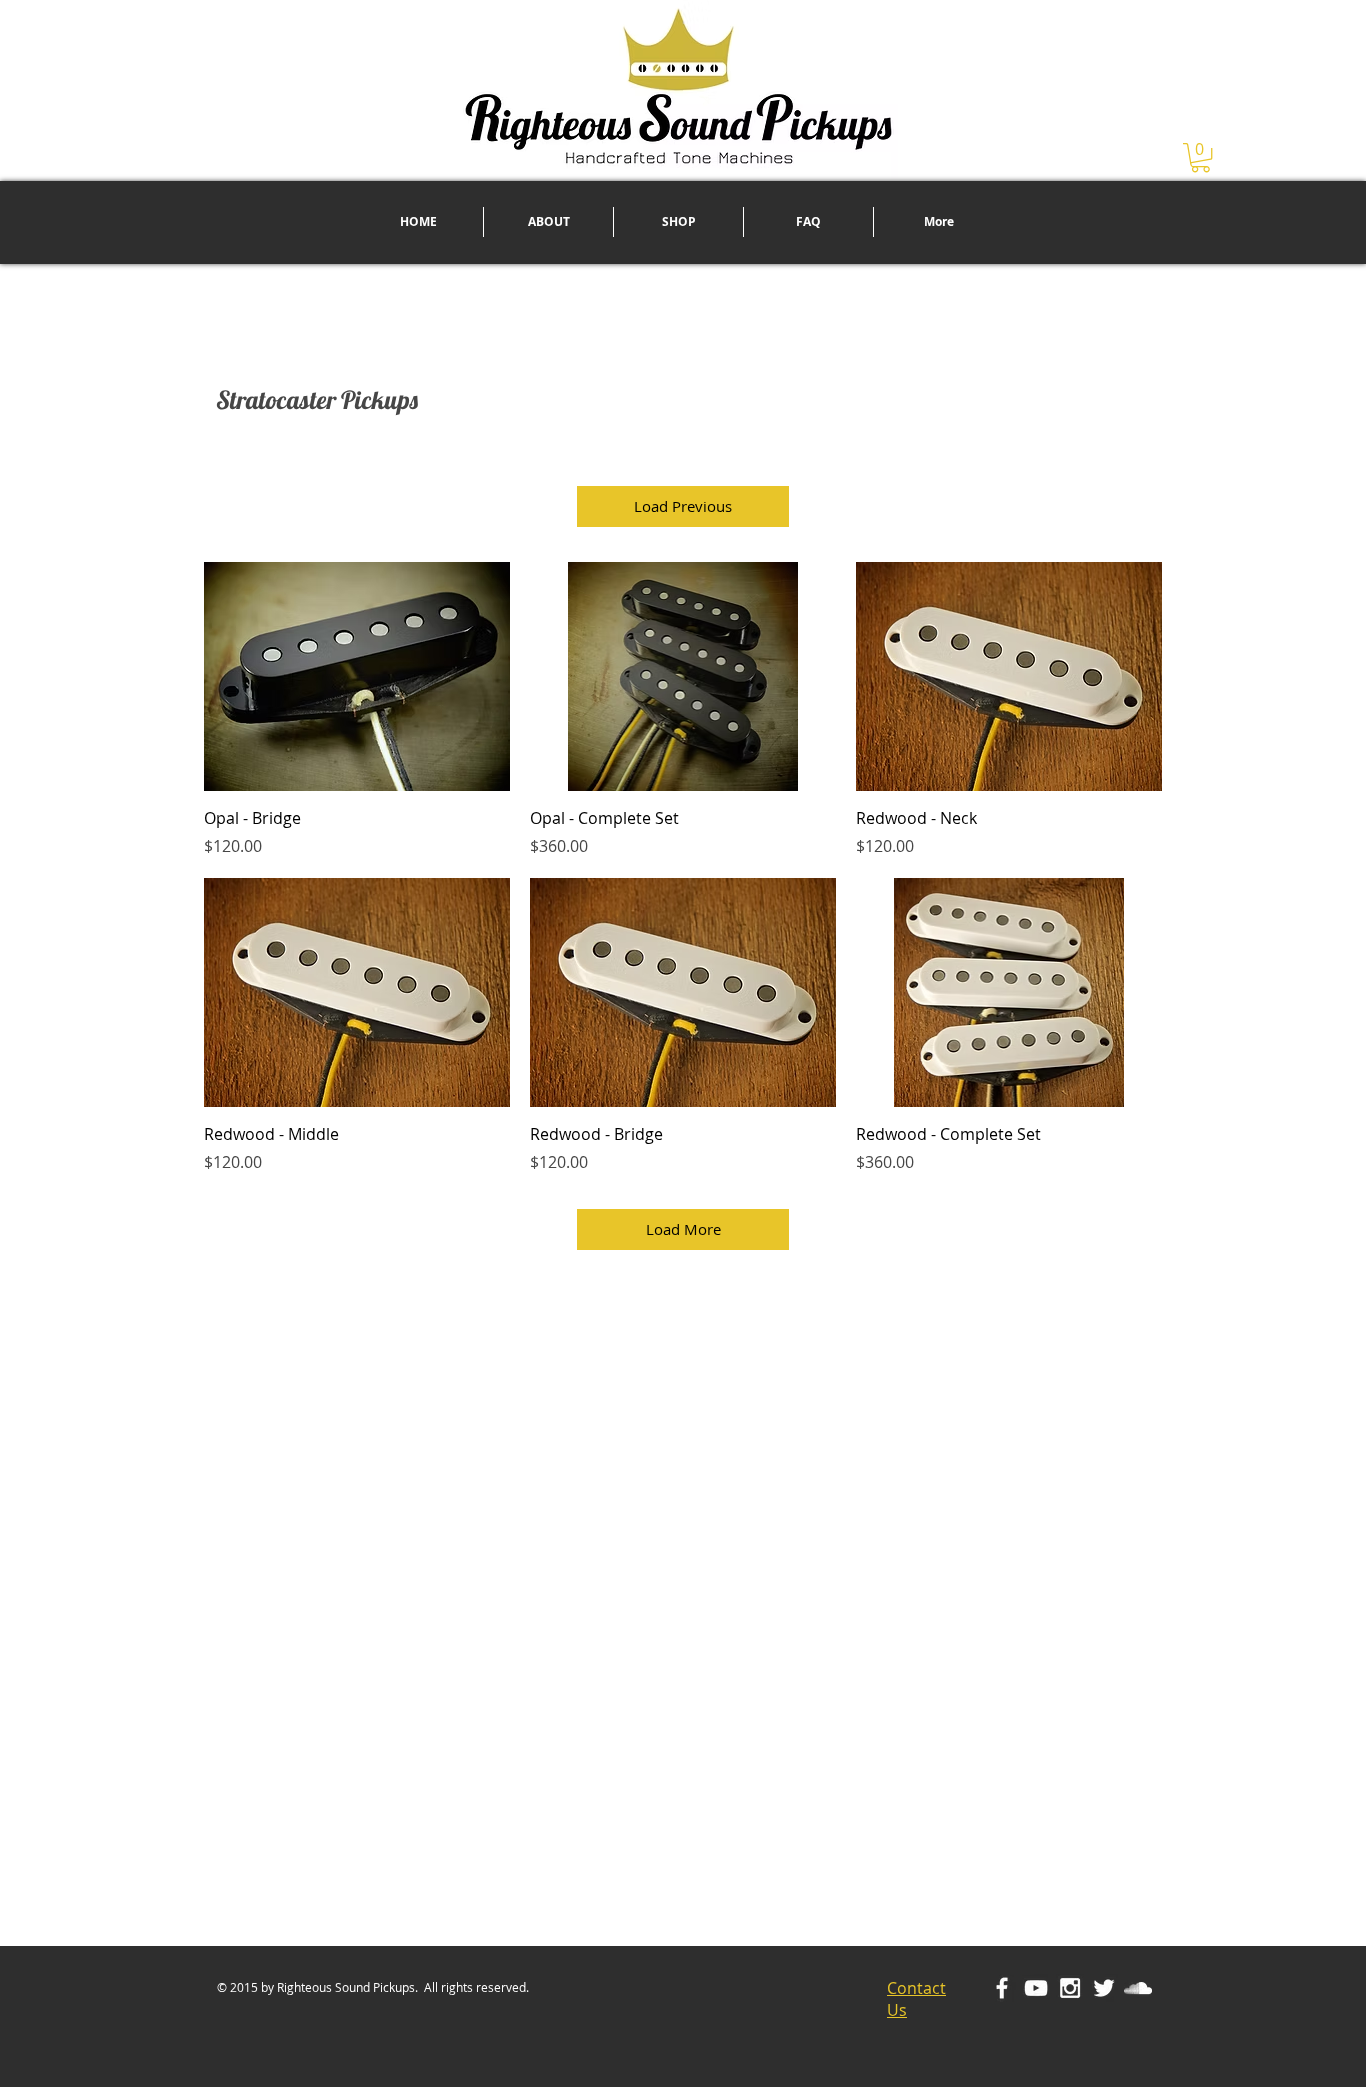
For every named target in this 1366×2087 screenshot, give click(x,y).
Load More (683, 1229)
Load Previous (683, 506)
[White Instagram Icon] (1070, 1988)
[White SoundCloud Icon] (1138, 1988)
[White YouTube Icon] (1036, 1988)
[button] (1200, 157)
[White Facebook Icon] (1002, 1988)
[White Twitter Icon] (1104, 1988)
